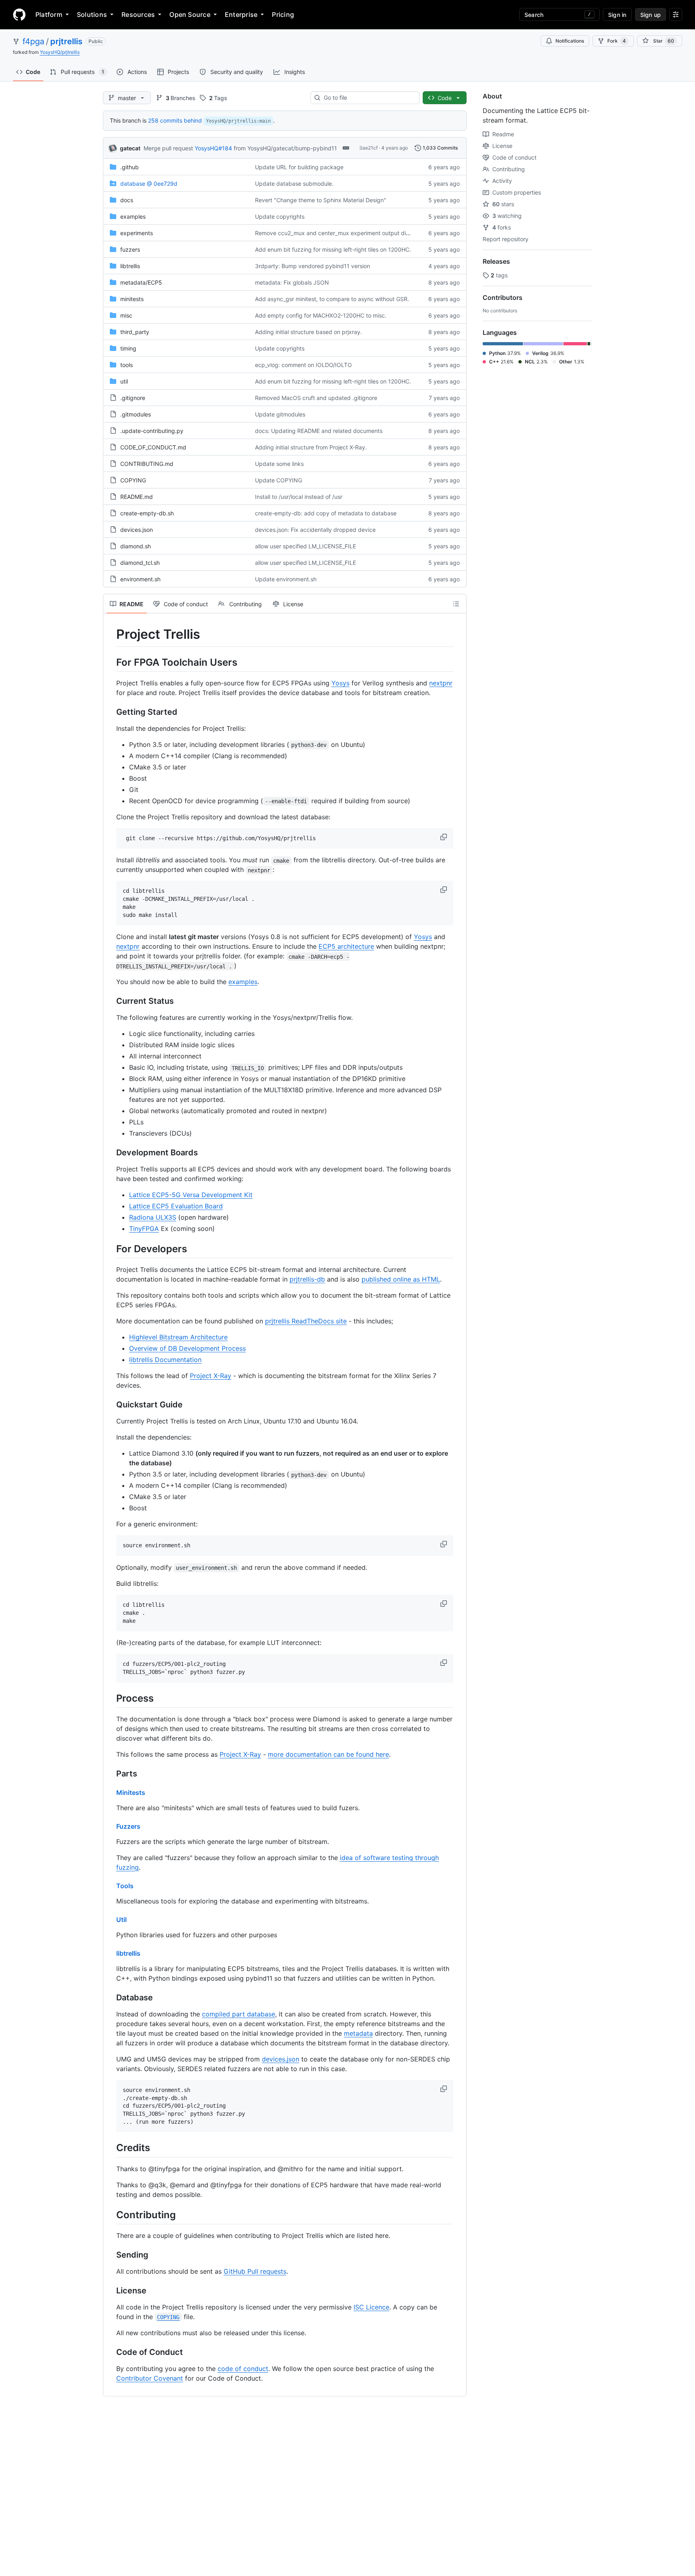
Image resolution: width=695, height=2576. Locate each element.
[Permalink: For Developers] (111, 1249)
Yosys (340, 683)
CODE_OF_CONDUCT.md (153, 447)
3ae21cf (368, 148)
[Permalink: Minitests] (111, 1793)
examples (133, 216)
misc (126, 315)
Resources (138, 14)
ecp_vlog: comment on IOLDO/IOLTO (303, 365)
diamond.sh (136, 546)
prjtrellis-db (307, 1279)
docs (127, 200)
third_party (135, 332)
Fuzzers (128, 1826)
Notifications (570, 41)
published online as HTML (401, 1279)
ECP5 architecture (346, 946)
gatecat (130, 148)
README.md (137, 497)
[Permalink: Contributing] (111, 2215)
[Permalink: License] (111, 2291)
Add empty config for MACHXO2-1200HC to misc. (321, 315)
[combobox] (368, 98)
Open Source (190, 14)
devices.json (137, 530)
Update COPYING (279, 480)
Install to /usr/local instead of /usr (299, 497)
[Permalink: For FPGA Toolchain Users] (111, 662)
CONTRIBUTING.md (147, 464)
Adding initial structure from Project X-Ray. (311, 447)
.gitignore (133, 398)
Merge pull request (168, 148)
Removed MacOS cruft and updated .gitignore (316, 398)
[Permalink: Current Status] (111, 1001)
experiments (137, 233)
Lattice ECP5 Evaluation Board (176, 1206)
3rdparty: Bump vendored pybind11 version (313, 266)
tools (126, 365)
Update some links (279, 464)
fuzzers (130, 249)
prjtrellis (66, 41)
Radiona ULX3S (153, 1217)
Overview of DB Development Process (187, 1348)
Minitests (131, 1793)
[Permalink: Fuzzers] (111, 1826)
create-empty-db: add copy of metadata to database (326, 513)
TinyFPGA (144, 1229)
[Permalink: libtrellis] (111, 1953)
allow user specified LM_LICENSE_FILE (305, 546)
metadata (358, 2033)
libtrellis (130, 266)
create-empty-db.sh (147, 513)
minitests (132, 299)
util (124, 381)
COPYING (133, 480)
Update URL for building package (299, 167)
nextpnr (441, 683)
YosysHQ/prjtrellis (60, 52)
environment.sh (140, 579)
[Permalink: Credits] (111, 2148)
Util (121, 1920)
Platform (49, 14)
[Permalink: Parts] (111, 1774)
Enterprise (241, 14)
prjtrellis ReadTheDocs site (306, 1321)
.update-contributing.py (152, 431)
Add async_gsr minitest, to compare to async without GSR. (332, 299)
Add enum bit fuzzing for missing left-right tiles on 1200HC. (333, 249)
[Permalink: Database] (111, 1998)
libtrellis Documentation (165, 1360)
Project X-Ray (211, 1376)
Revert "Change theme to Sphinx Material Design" (321, 200)
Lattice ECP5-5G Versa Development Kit (191, 1195)
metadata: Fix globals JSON (292, 282)
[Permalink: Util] (111, 1920)
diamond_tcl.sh (140, 563)
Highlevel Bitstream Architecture (178, 1337)
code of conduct (243, 2369)
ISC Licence (371, 2307)
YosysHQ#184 (213, 148)
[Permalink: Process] (111, 1698)
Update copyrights (280, 216)
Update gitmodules (280, 414)
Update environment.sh (286, 579)
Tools (125, 1886)
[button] (444, 837)
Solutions (92, 14)
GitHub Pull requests (255, 2271)
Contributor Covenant (150, 2378)
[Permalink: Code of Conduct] (111, 2352)
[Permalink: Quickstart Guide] (111, 1405)
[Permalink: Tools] (111, 1886)
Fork (617, 41)
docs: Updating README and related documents (319, 431)
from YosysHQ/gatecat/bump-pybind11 (285, 148)
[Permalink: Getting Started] (111, 712)
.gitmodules (136, 414)
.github (130, 167)
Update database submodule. (294, 184)
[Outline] (456, 604)
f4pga (33, 41)
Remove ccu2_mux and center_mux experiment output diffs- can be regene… (357, 233)
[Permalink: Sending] (111, 2255)
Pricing (283, 14)
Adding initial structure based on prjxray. (308, 332)
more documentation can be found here (328, 1754)
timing (128, 348)
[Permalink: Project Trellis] (111, 634)
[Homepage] (19, 14)
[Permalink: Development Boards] (111, 1153)
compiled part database (239, 2014)
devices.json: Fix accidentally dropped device (315, 530)
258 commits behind (175, 120)
